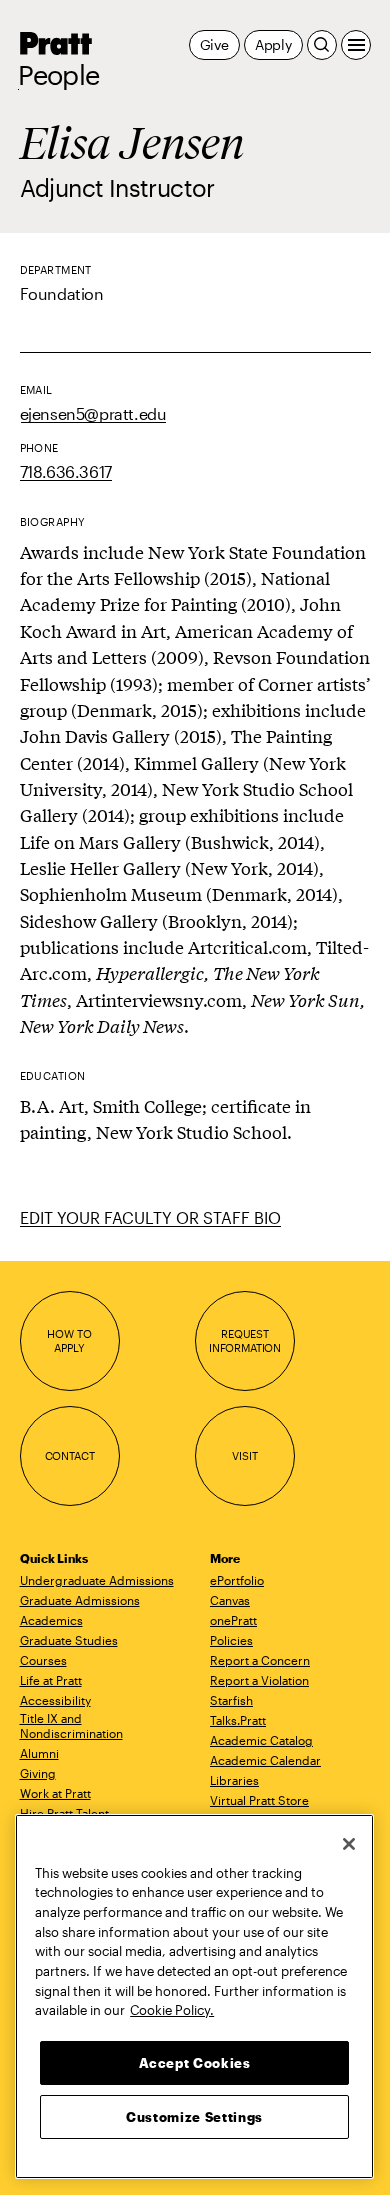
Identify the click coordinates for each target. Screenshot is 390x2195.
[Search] (322, 45)
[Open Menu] (356, 45)
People (59, 75)
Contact (70, 1455)
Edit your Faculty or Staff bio (150, 1217)
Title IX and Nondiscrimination (71, 1725)
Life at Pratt (51, 1680)
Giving (38, 1773)
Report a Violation (259, 1680)
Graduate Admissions (80, 1600)
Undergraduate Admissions (97, 1580)
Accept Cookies (195, 2063)
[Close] (349, 1844)
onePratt (233, 1620)
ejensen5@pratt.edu (93, 413)
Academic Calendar (265, 1760)
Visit (244, 1455)
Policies (231, 1640)
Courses (43, 1660)
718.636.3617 (66, 471)
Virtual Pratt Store (259, 1800)
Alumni (39, 1753)
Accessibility (55, 1700)
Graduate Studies (69, 1640)
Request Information (245, 1340)
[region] (194, 1996)
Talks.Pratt (238, 1720)
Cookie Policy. (172, 2010)
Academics (51, 1620)
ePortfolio (237, 1580)
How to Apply (69, 1340)
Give (214, 44)
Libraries (234, 1780)
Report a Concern (260, 1660)
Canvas (230, 1600)
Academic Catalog (261, 1740)
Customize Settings (194, 2117)
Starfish (231, 1700)
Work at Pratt (55, 1793)
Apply (273, 44)
